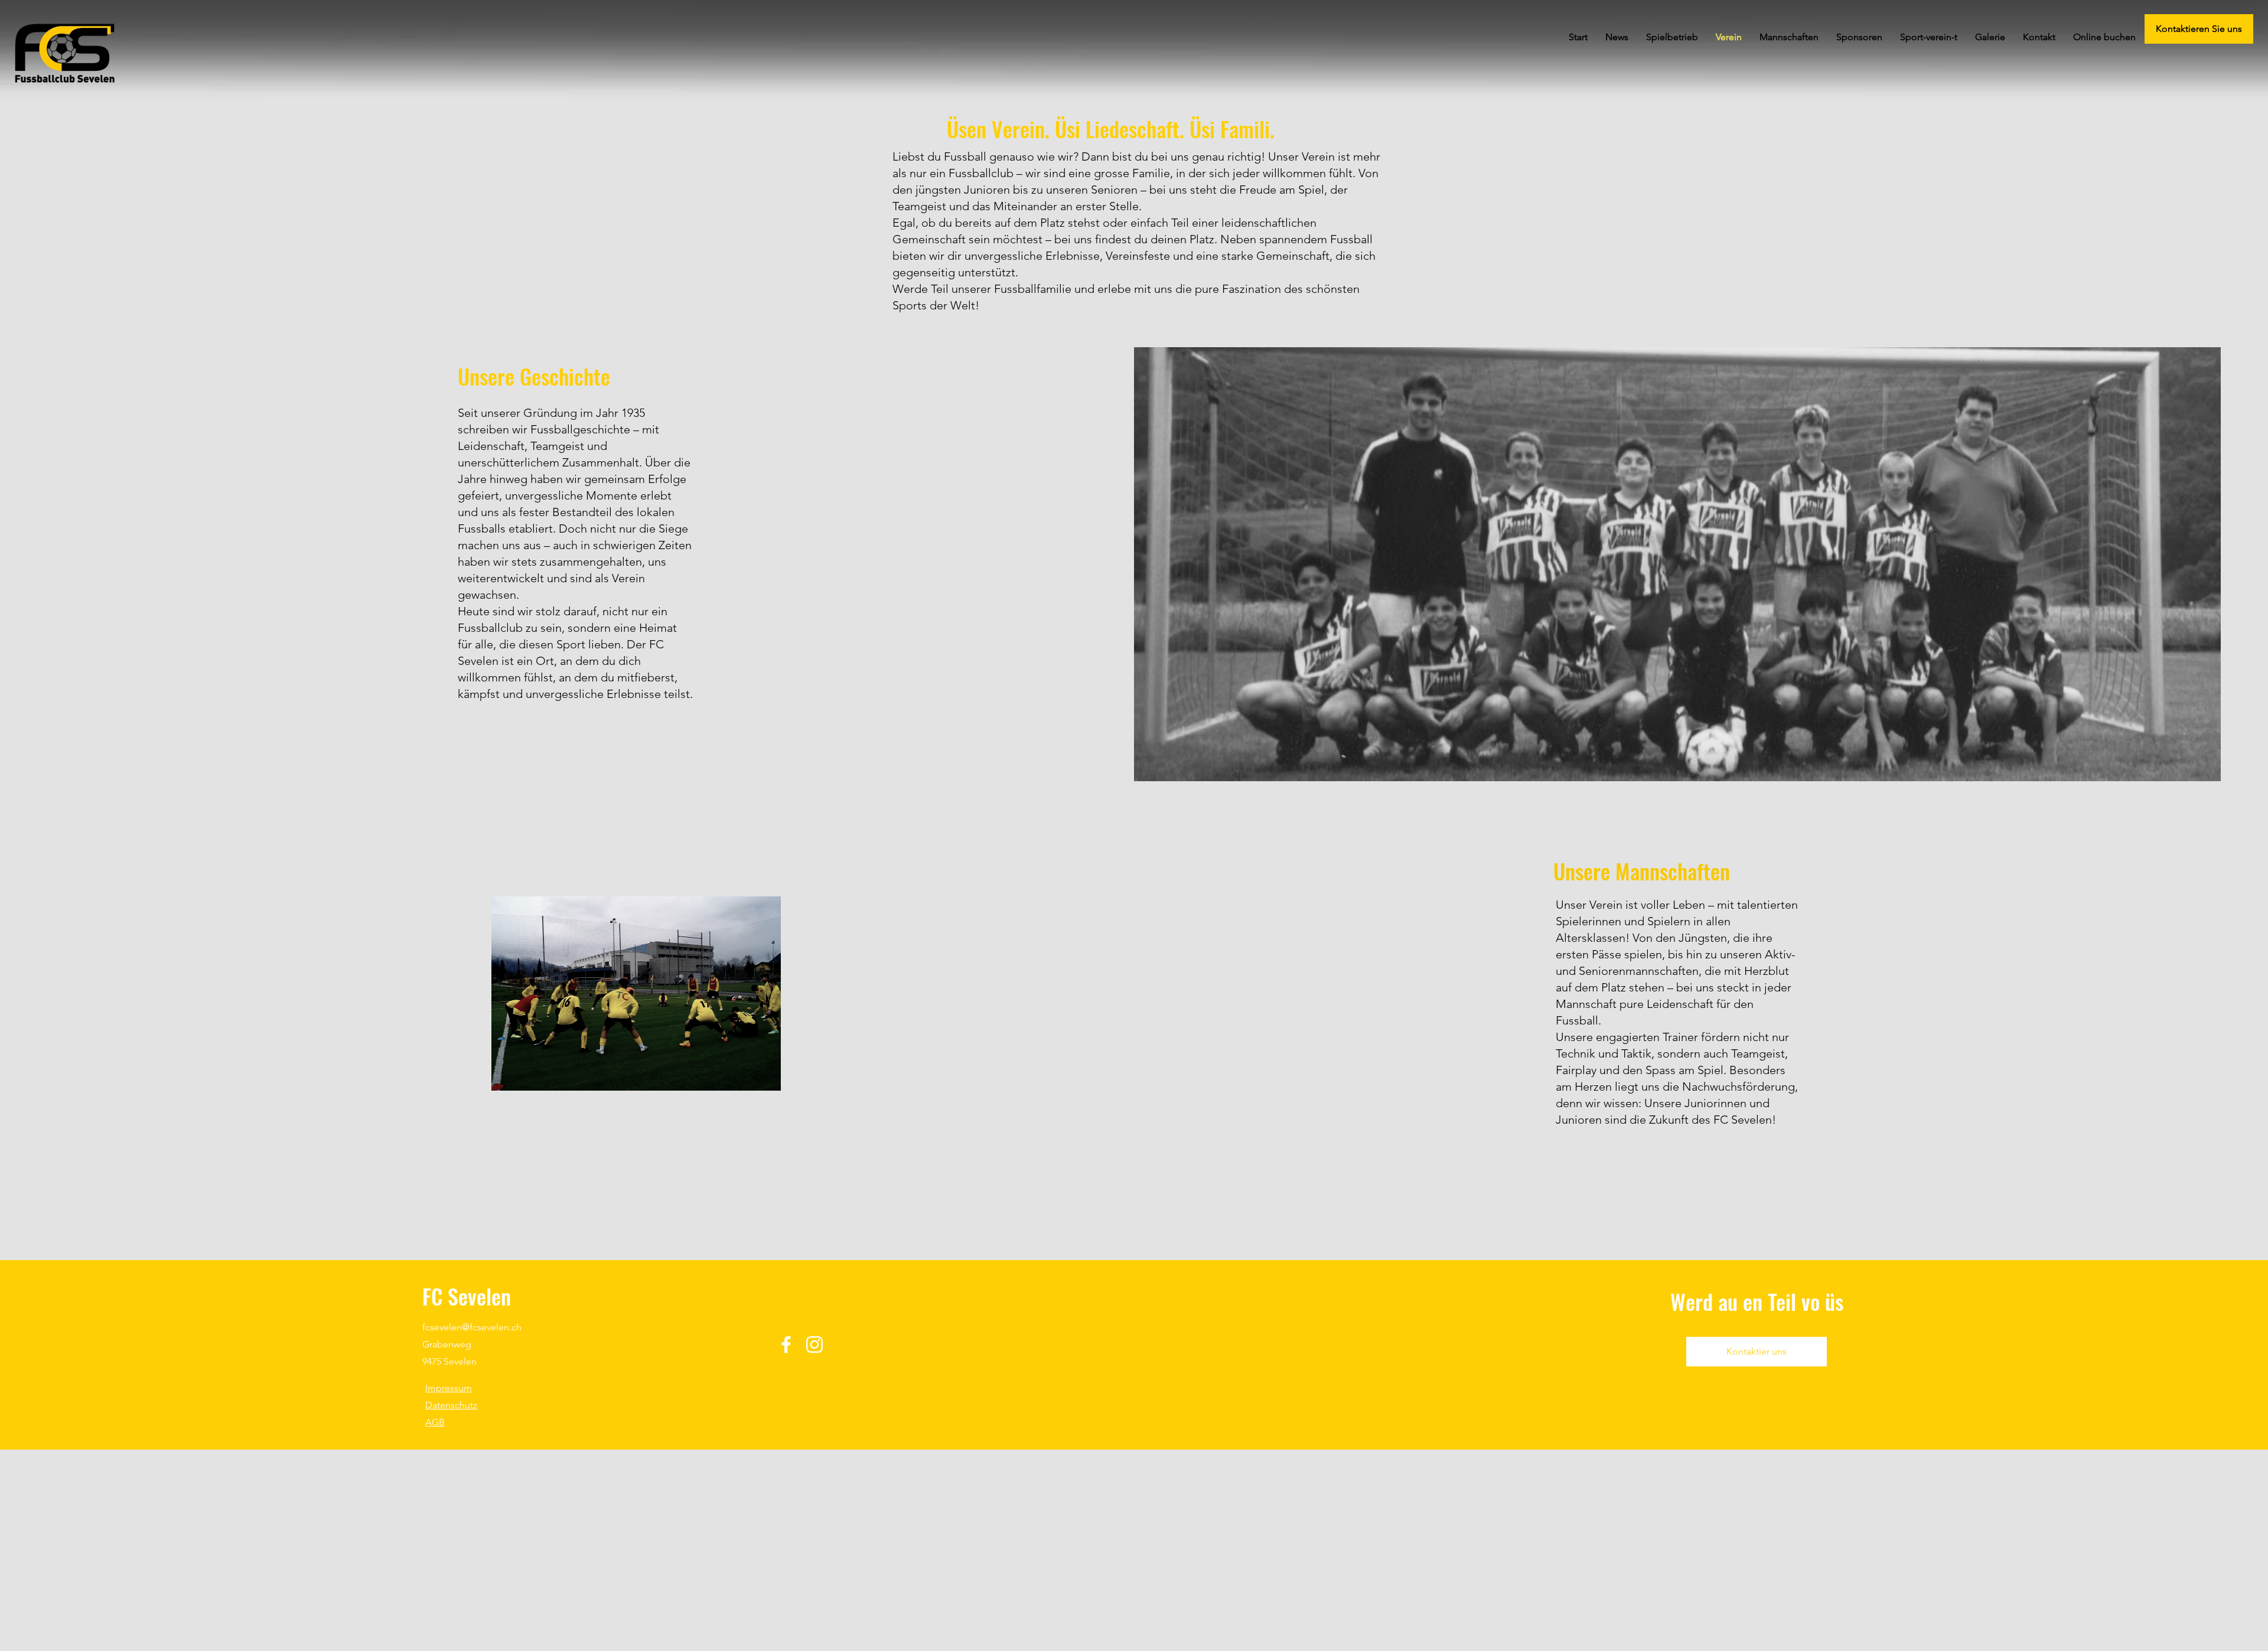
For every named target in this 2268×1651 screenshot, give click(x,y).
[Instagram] (814, 1345)
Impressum (449, 1388)
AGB (435, 1422)
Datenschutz (451, 1405)
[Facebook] (786, 1345)
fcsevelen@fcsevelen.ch (472, 1327)
